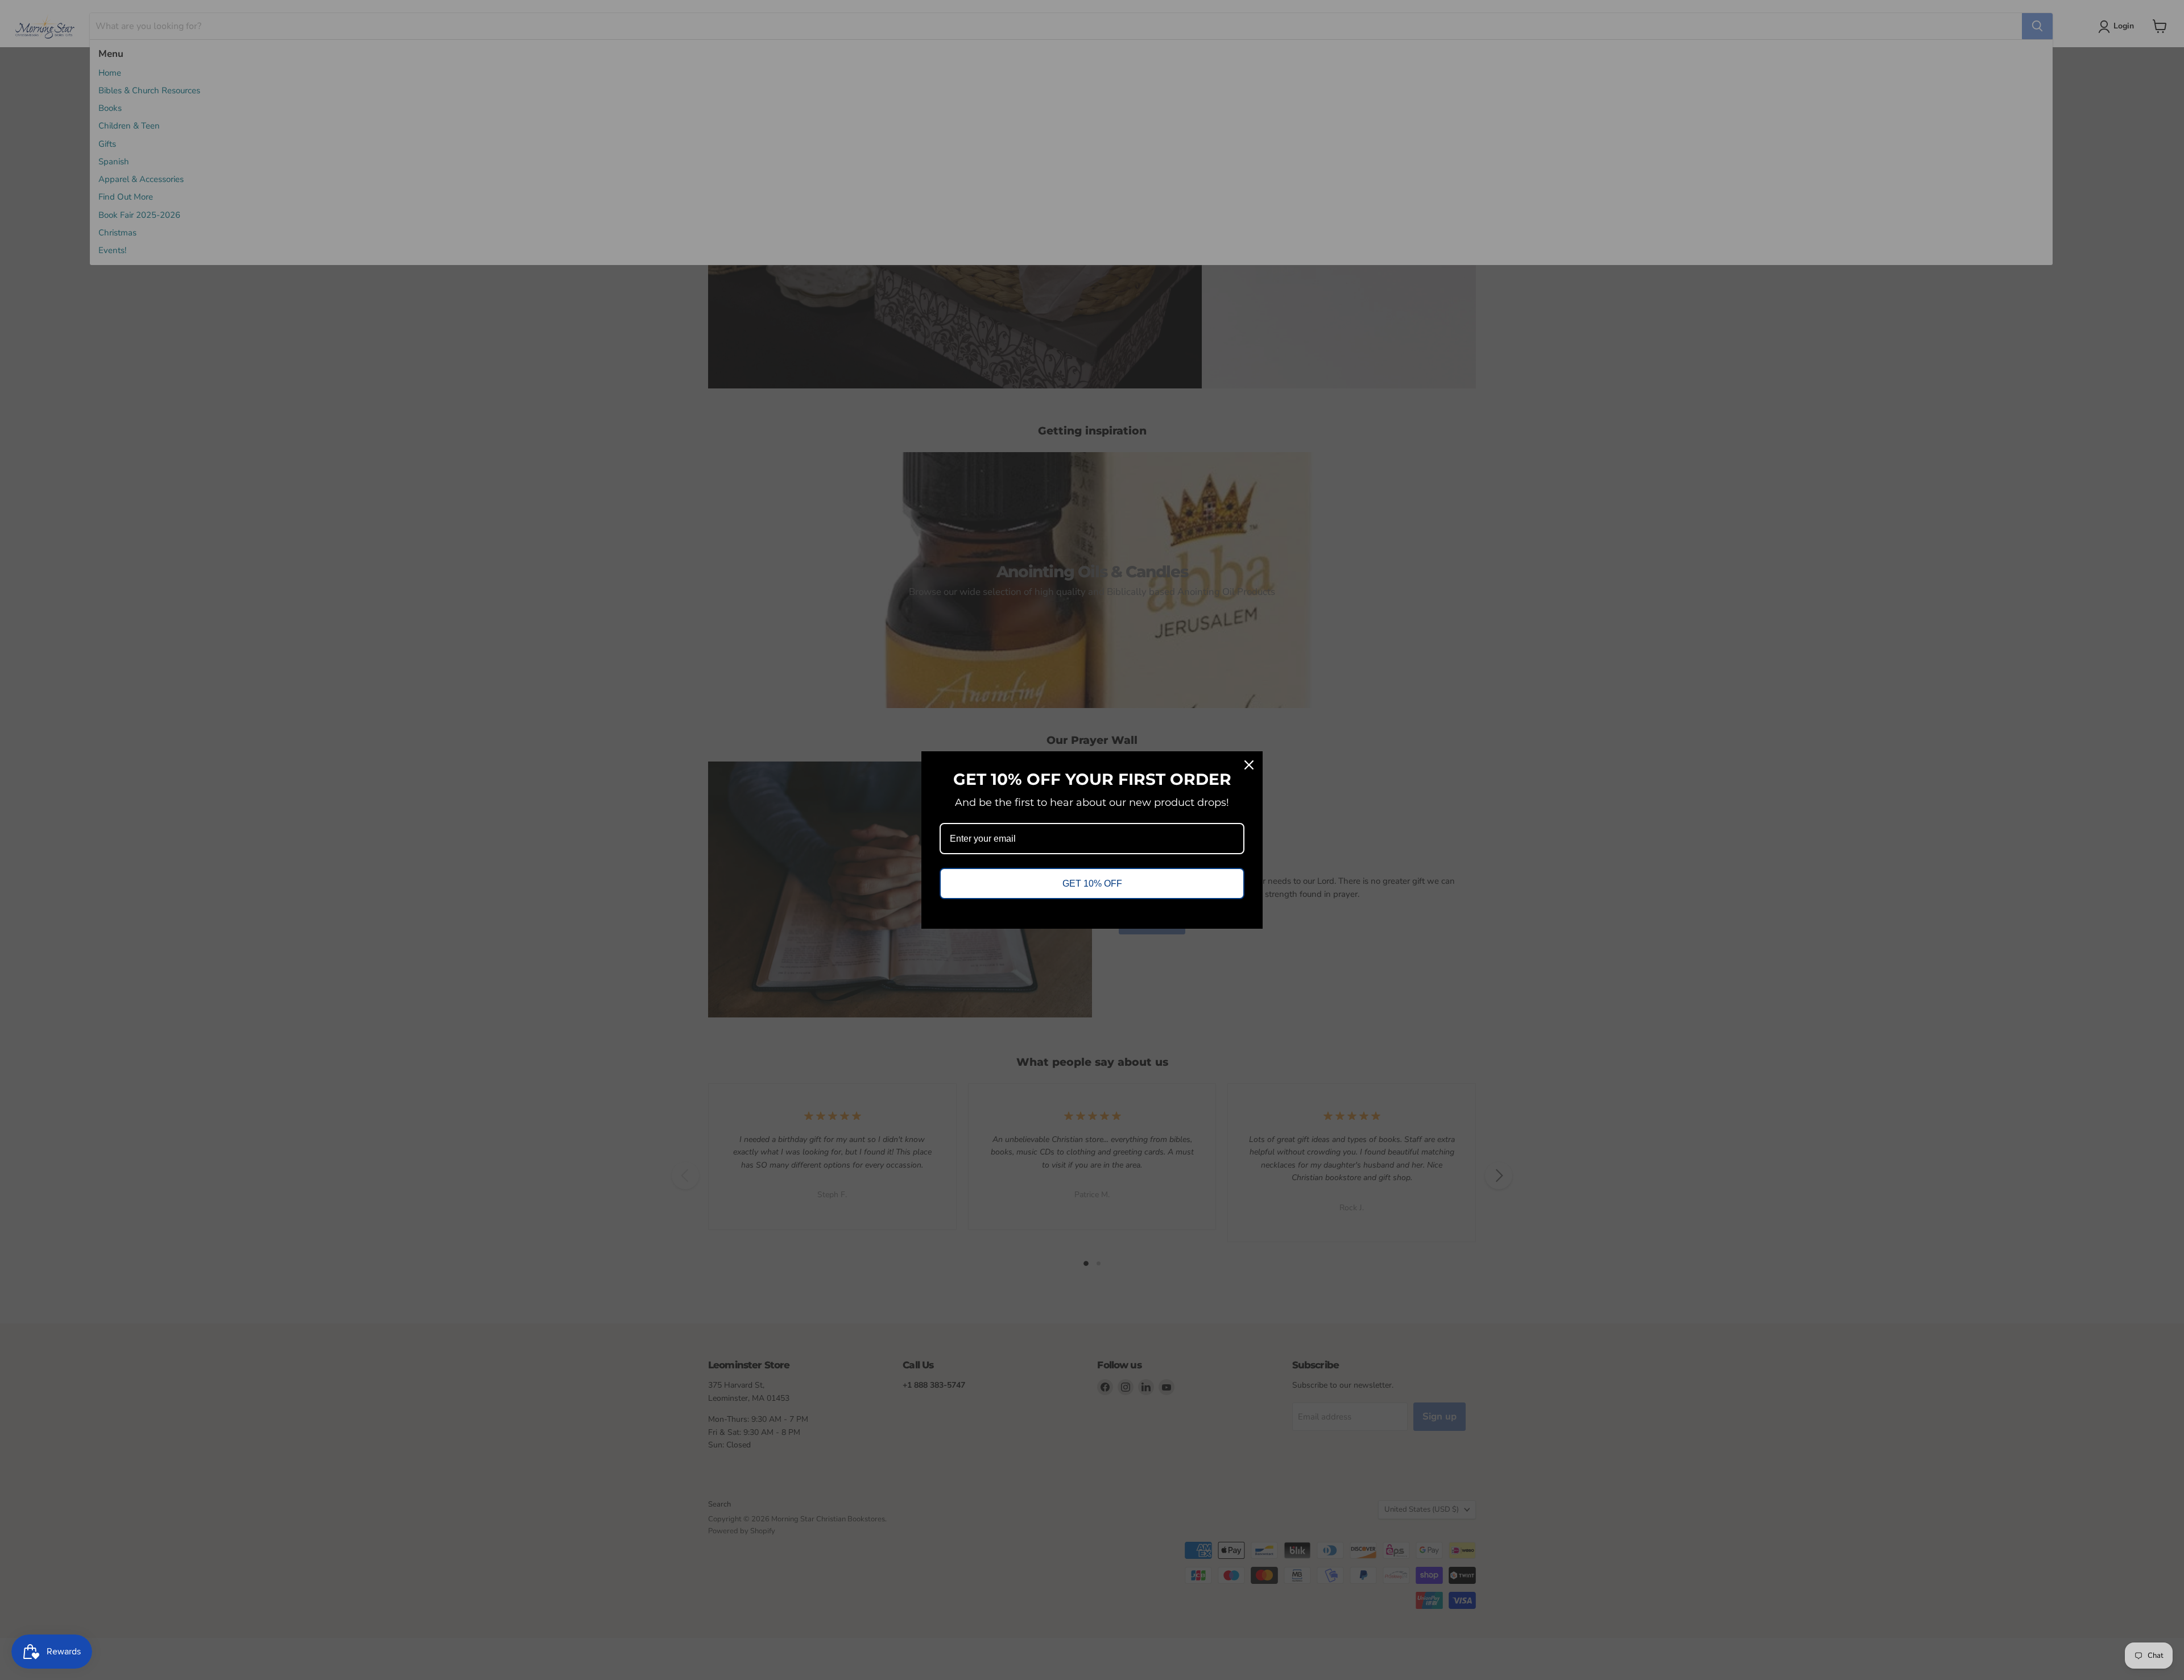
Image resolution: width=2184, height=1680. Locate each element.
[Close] (1249, 765)
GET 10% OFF (1092, 884)
